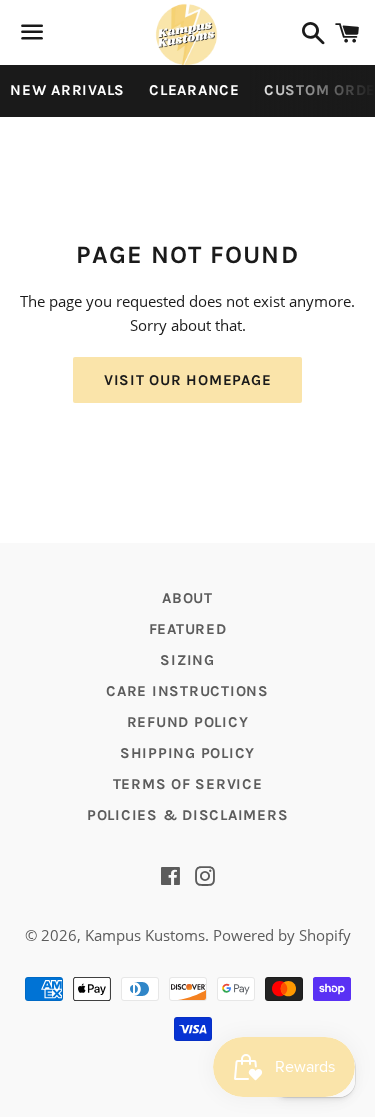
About (187, 598)
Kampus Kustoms (145, 935)
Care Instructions (187, 691)
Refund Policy (188, 722)
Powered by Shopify (282, 935)
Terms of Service (188, 784)
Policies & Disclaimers (188, 815)
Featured (188, 629)
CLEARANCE (194, 90)
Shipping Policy (187, 753)
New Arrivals (67, 90)
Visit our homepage (188, 380)
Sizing (187, 660)
